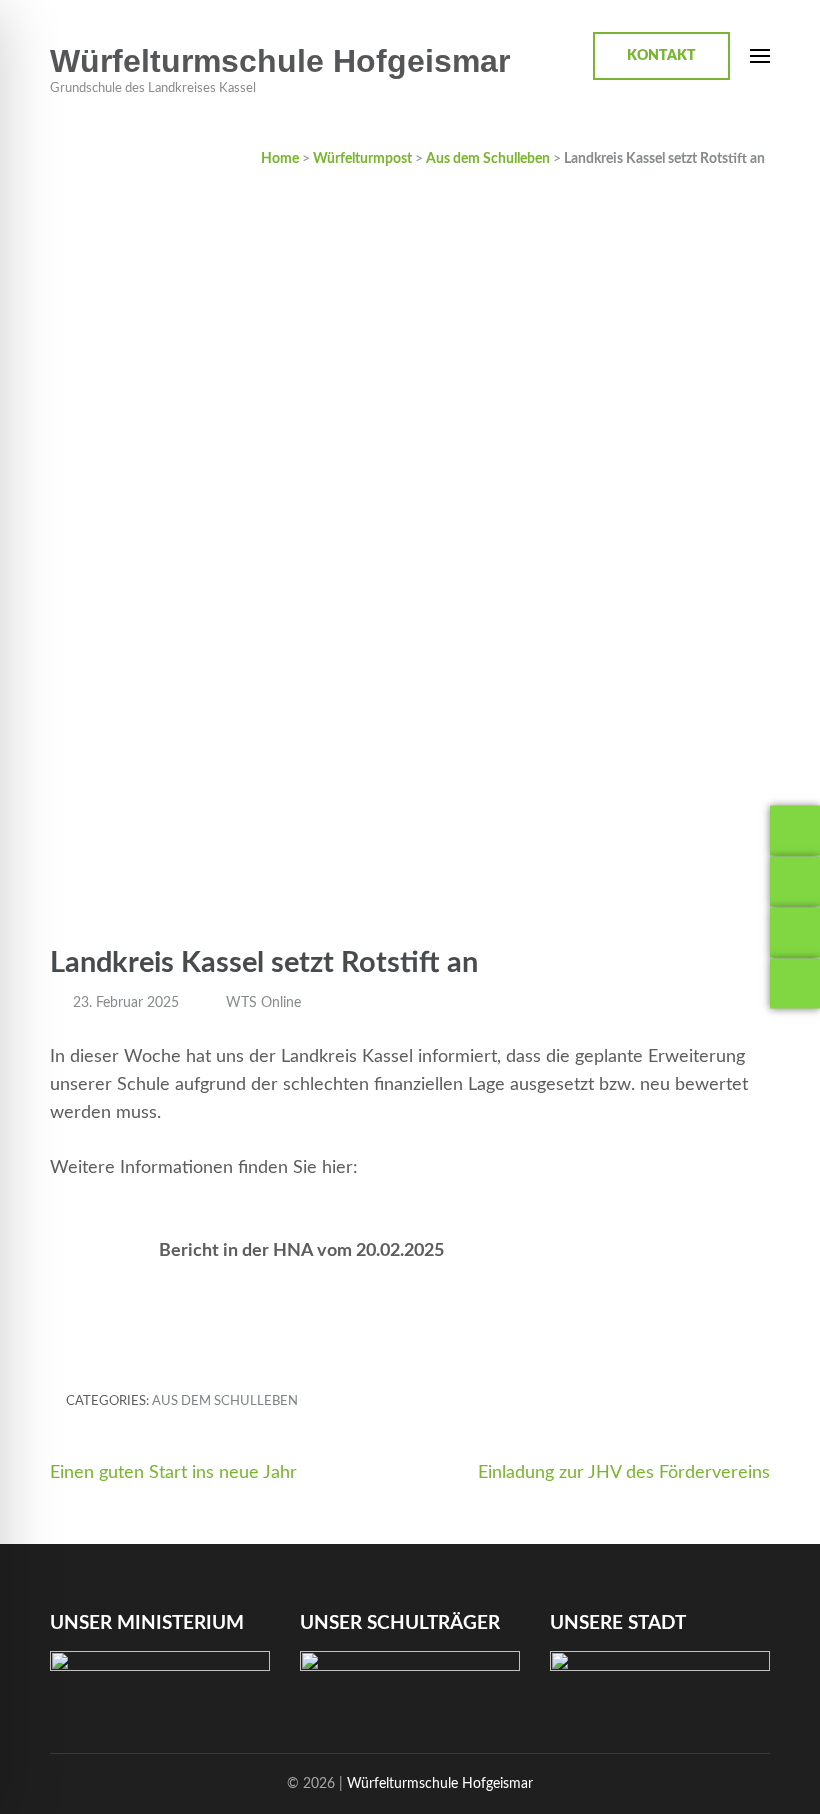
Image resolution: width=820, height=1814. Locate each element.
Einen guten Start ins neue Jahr (173, 1473)
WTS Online (263, 1003)
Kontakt (661, 56)
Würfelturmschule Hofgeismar (280, 61)
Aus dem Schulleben (225, 1401)
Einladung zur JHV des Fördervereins (624, 1473)
